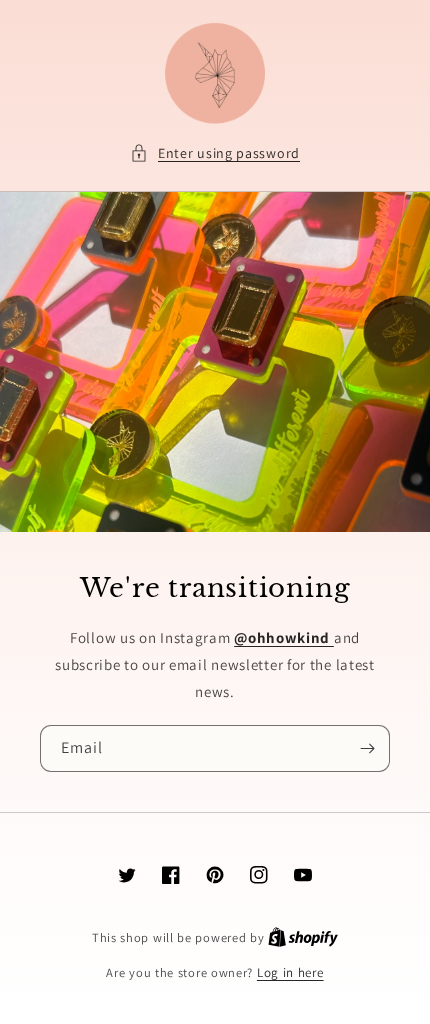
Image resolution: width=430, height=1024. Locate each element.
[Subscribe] (367, 748)
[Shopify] (303, 937)
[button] (215, 153)
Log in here (290, 972)
